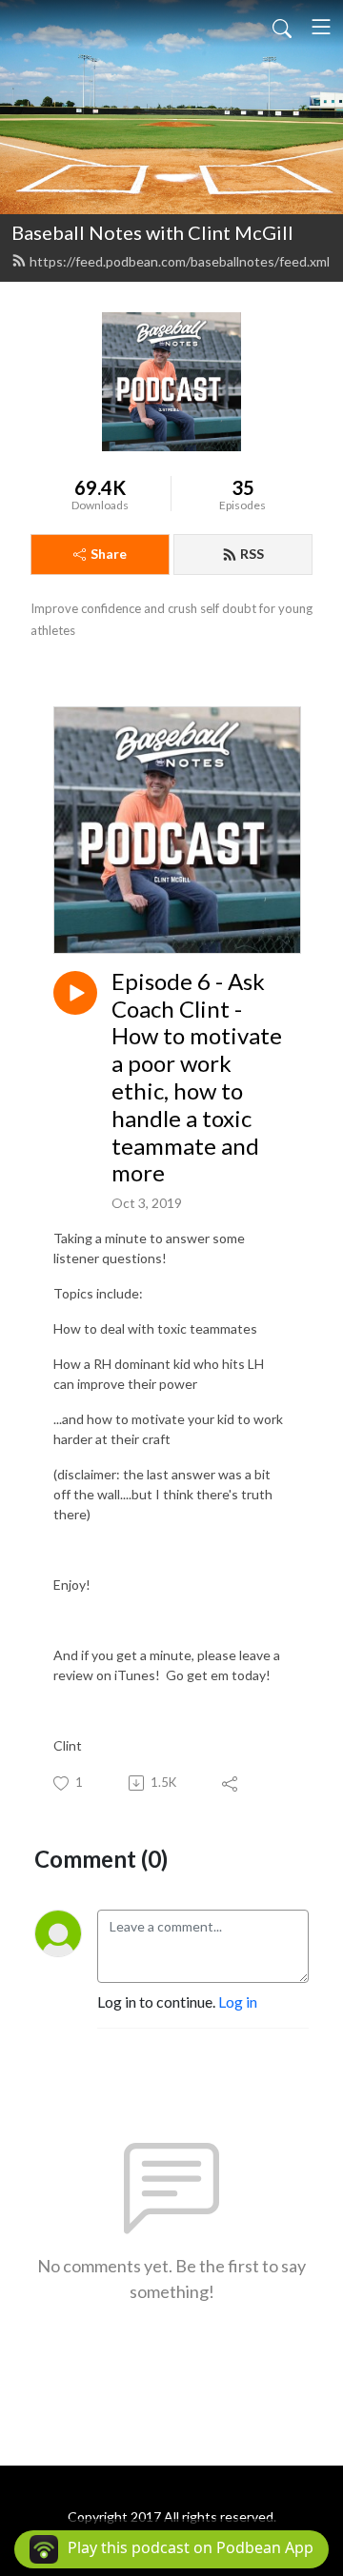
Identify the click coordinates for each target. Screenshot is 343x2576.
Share (109, 554)
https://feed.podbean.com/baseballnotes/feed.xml (180, 261)
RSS (252, 554)
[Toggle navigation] (321, 27)
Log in (238, 2001)
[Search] (282, 27)
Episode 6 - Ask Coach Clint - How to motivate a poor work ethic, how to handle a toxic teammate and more (197, 1078)
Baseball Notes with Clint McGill (152, 232)
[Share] (231, 1783)
